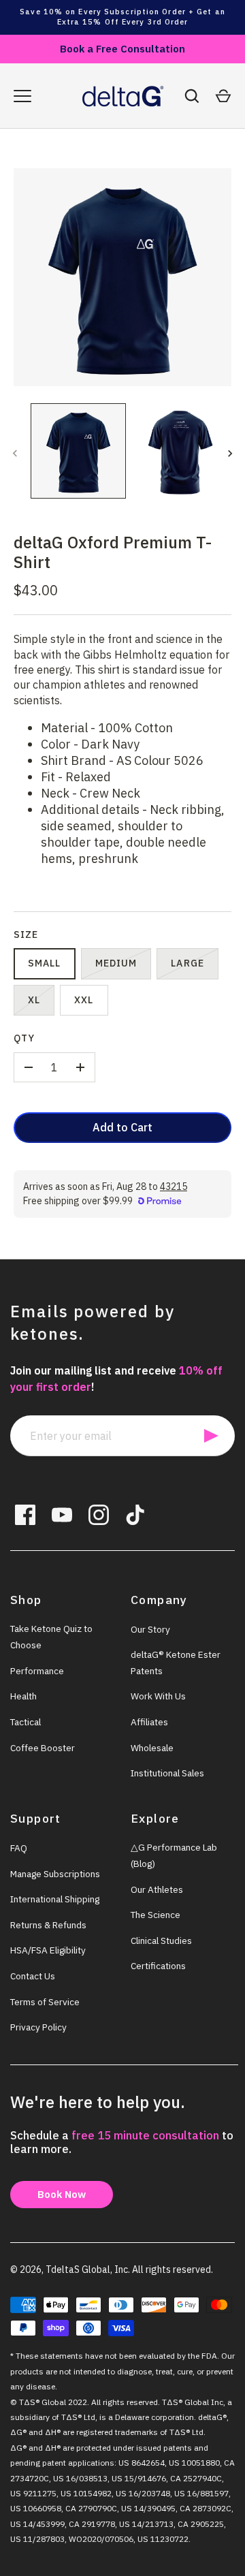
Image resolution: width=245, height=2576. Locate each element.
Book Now (62, 2194)
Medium (116, 963)
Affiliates (149, 1722)
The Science (156, 1915)
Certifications (158, 1966)
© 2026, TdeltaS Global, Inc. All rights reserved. (112, 2269)
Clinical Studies (161, 1941)
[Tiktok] (135, 1515)
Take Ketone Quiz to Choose (51, 1637)
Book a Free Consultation (122, 49)
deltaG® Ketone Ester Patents (176, 1663)
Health (23, 1696)
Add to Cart (122, 1127)
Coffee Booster (43, 1748)
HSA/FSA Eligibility (48, 1950)
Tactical (26, 1722)
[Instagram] (99, 1515)
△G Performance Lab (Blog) (174, 1855)
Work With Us (158, 1696)
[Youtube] (62, 1515)
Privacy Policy (38, 2027)
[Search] (192, 96)
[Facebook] (25, 1515)
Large (187, 963)
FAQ (19, 1848)
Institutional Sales (167, 1773)
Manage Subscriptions (55, 1874)
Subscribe (211, 1436)
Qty (24, 1038)
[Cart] (223, 96)
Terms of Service (45, 2002)
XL (34, 1000)
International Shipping (55, 1899)
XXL (84, 1000)
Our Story (150, 1629)
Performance (37, 1671)
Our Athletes (157, 1889)
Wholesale (152, 1748)
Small (45, 963)
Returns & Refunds (48, 1925)
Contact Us (33, 1976)
